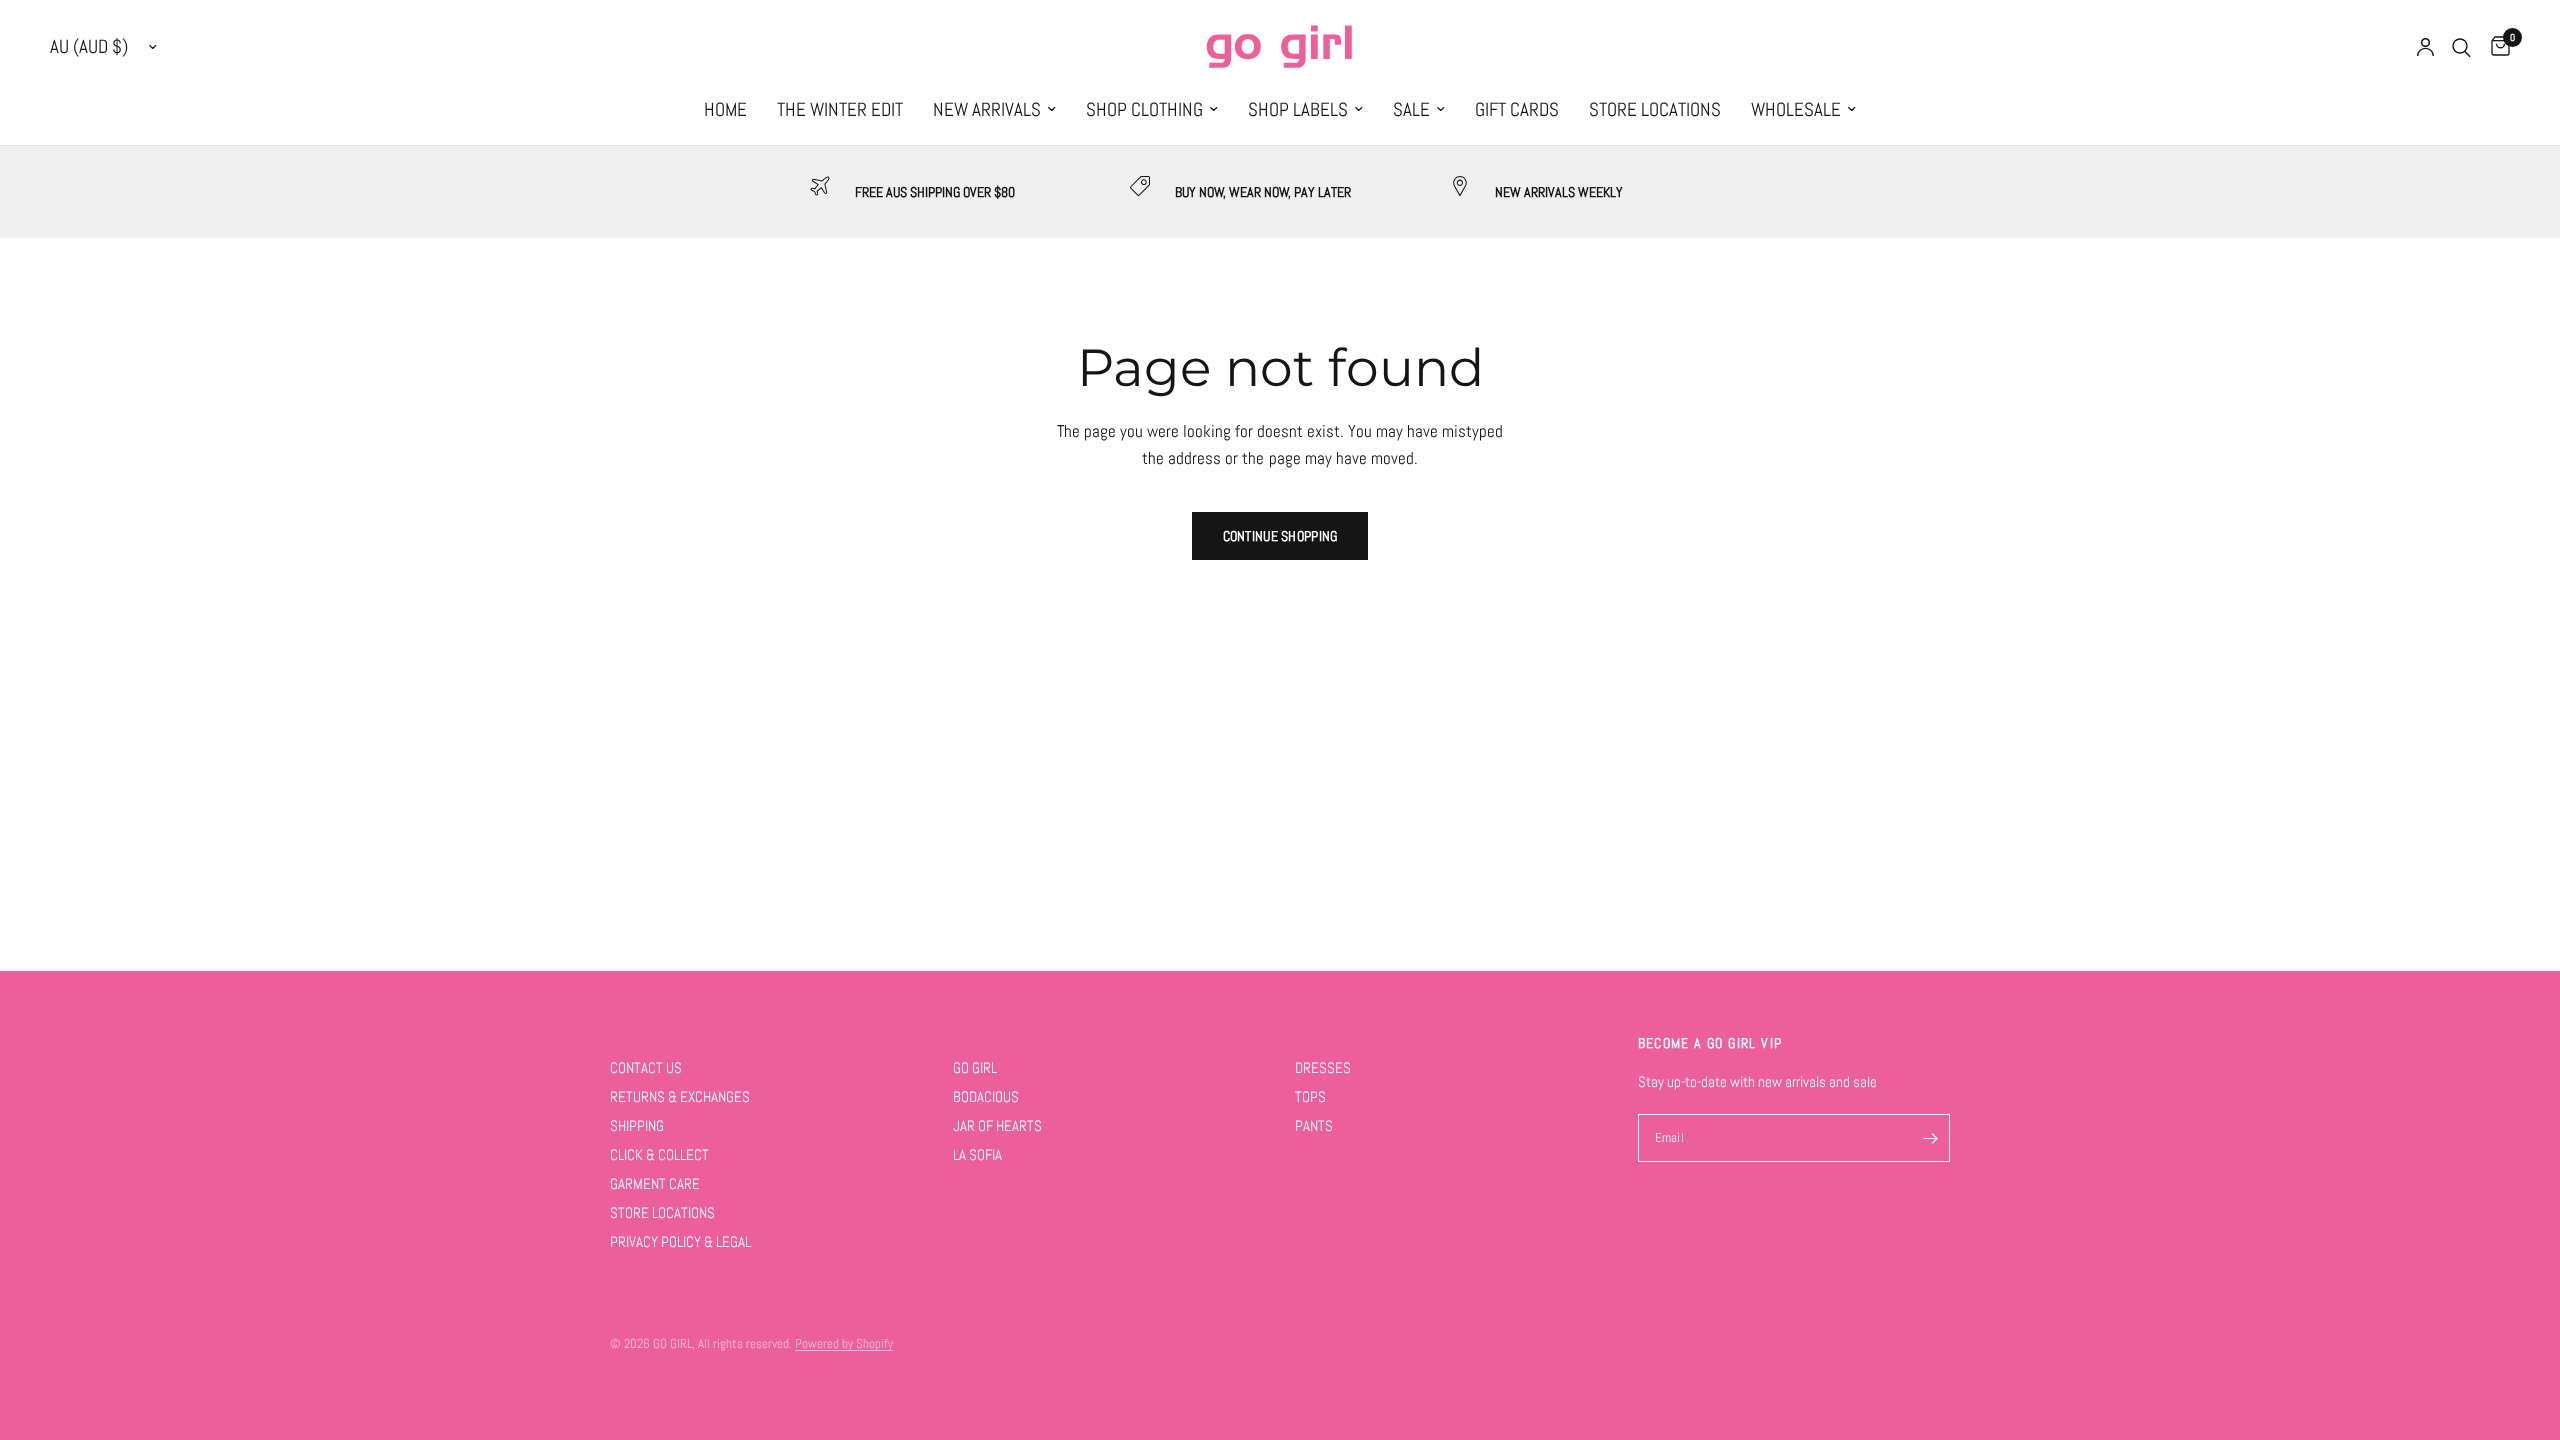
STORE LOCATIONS (1655, 110)
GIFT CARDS (1517, 110)
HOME (725, 110)
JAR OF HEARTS (997, 1125)
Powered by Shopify (844, 1343)
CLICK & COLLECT (659, 1154)
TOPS (1310, 1096)
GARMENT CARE (655, 1183)
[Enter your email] (1930, 1138)
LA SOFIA (977, 1154)
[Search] (2461, 47)
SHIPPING (637, 1125)
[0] (2495, 47)
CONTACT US (646, 1067)
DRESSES (1323, 1067)
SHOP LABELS (1298, 110)
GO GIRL (975, 1067)
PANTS (1314, 1125)
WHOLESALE (1796, 110)
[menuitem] (725, 110)
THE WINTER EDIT (840, 110)
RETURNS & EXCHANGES (680, 1096)
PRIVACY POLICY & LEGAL (680, 1241)
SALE (1411, 110)
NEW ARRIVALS (987, 110)
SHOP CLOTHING (1144, 110)
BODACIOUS (986, 1096)
